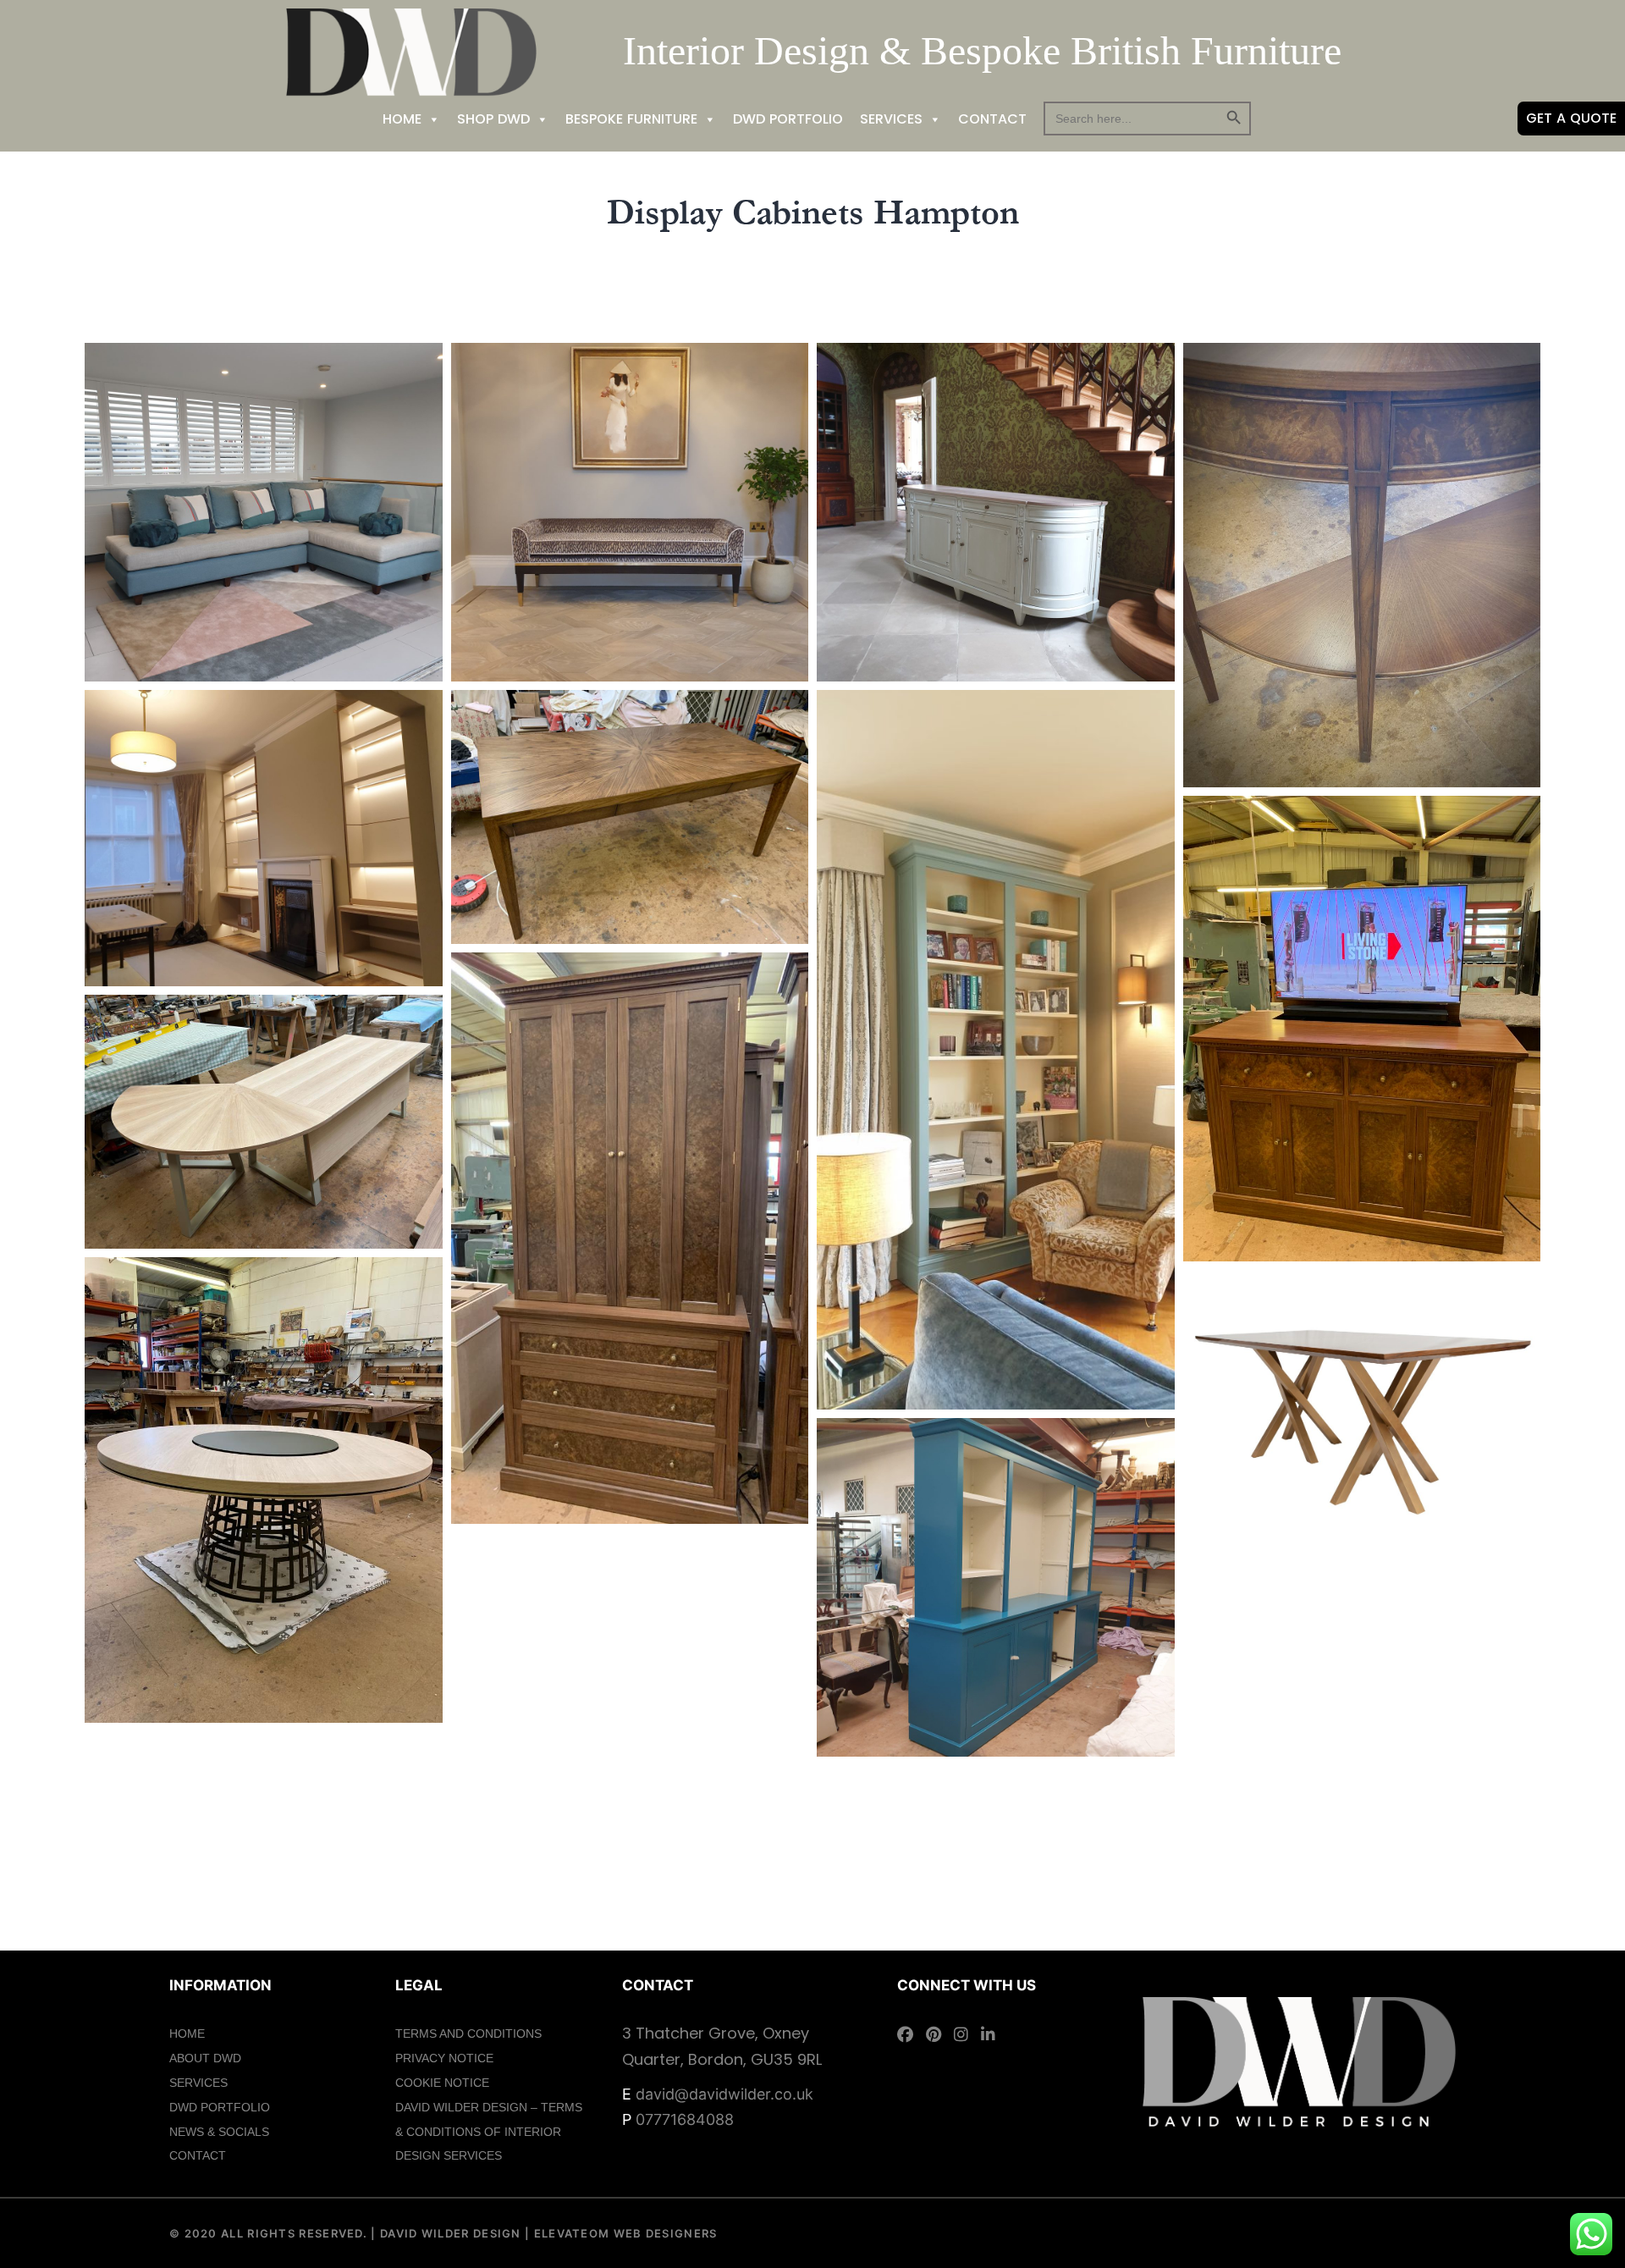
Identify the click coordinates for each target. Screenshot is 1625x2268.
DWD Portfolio (788, 119)
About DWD (205, 2058)
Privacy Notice (444, 2058)
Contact (992, 119)
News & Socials (219, 2132)
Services (891, 119)
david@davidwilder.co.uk (724, 2094)
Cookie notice (442, 2083)
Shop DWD (493, 119)
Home (402, 119)
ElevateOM (570, 2233)
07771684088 (685, 2119)
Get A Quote (1571, 118)
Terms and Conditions (468, 2033)
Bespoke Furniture (631, 119)
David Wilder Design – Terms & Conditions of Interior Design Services (489, 2132)
